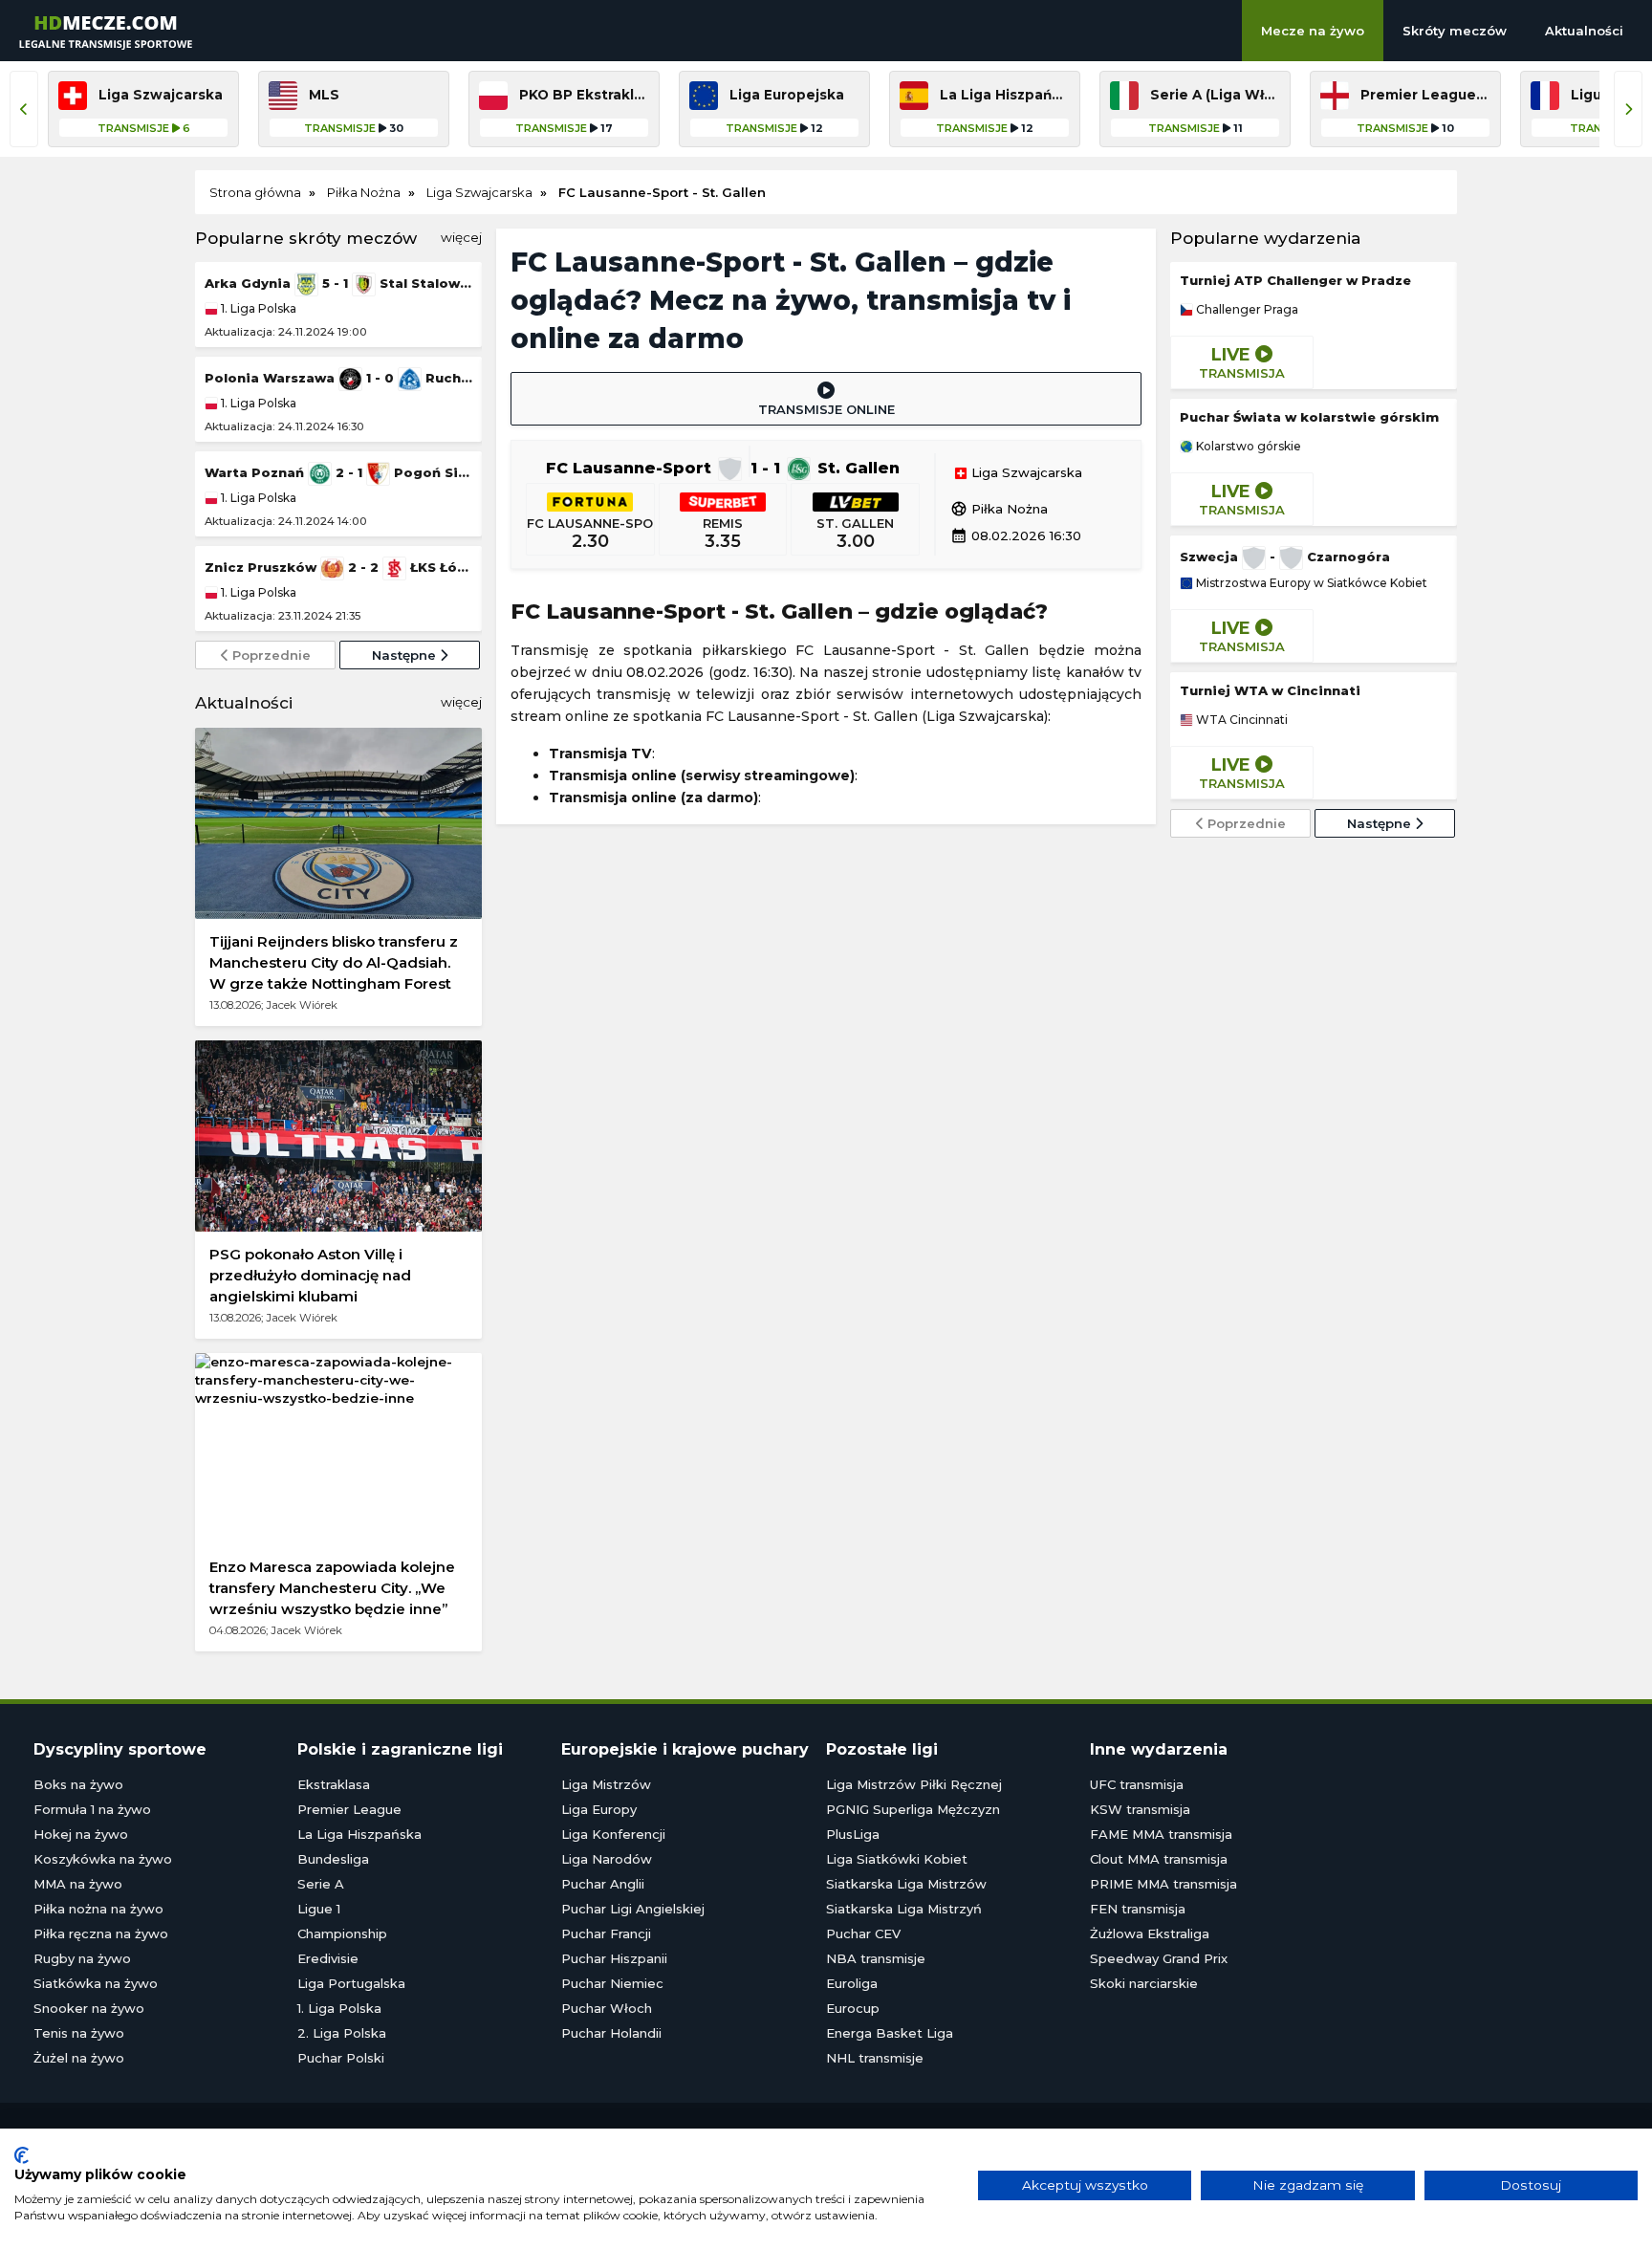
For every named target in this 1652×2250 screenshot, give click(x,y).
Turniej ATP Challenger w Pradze (1295, 280)
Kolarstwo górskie (1247, 447)
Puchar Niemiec (612, 1983)
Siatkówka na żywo (96, 1983)
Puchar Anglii (603, 1884)
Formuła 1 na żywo (92, 1809)
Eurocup (853, 2008)
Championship (342, 1933)
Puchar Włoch (607, 2008)
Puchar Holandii (611, 2033)
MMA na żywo (78, 1884)
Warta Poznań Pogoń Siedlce (338, 472)
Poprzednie (270, 655)
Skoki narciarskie (1144, 1983)
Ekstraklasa (334, 1784)
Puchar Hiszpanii (614, 1958)
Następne (406, 655)
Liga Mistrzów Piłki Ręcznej (914, 1784)
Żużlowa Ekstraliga (1150, 1933)
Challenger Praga (1246, 310)
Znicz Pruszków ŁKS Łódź (338, 567)
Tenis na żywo (79, 2033)
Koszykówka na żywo (103, 1859)
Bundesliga (333, 1859)
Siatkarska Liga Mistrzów (906, 1884)
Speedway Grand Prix (1159, 1958)
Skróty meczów (1455, 31)
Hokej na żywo (81, 1834)
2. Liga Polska (342, 2033)
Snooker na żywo (89, 2008)
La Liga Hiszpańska (359, 1834)
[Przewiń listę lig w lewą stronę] (24, 109)
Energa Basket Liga (890, 2033)
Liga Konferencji (613, 1834)
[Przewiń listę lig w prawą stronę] (1628, 109)
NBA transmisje (876, 1958)
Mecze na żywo (1313, 31)
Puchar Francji (606, 1933)
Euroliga (852, 1983)
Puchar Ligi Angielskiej (633, 1909)
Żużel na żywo (79, 2058)
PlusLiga (853, 1834)
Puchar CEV (863, 1933)
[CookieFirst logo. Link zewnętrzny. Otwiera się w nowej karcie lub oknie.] (22, 2155)
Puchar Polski (341, 2058)
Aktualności (1584, 31)
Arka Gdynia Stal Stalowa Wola (338, 283)
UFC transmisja (1137, 1784)
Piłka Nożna (999, 509)
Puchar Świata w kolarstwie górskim (1309, 417)
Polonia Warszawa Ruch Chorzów (338, 378)
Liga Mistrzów (606, 1784)
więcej (461, 237)
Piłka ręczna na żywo (101, 1933)
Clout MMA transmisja (1159, 1859)
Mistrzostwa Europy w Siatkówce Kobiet (1310, 583)
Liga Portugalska (351, 1983)
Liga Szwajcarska (1025, 473)
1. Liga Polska (257, 308)
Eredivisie (328, 1958)
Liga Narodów (607, 1859)
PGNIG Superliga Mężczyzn (913, 1809)
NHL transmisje (875, 2058)
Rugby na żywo (82, 1958)
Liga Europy (599, 1809)
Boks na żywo (78, 1784)
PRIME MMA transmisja (1163, 1884)
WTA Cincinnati (1240, 720)
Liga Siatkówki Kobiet (897, 1859)
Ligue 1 (319, 1909)
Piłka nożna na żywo (98, 1909)
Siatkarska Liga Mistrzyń (904, 1909)
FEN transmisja (1138, 1909)
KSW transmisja (1140, 1809)
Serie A (321, 1884)
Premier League (349, 1809)
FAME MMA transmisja (1161, 1834)
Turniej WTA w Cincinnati (1270, 690)
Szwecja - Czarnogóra (1285, 557)
